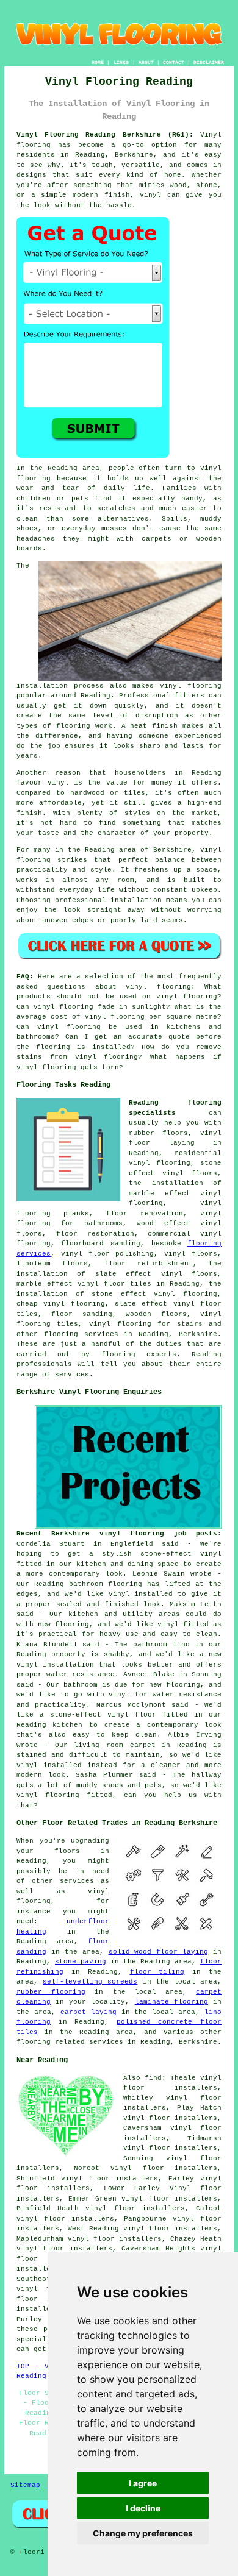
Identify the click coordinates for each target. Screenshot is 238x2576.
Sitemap (25, 2485)
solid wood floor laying (159, 1952)
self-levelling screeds (90, 1982)
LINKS (121, 62)
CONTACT (174, 62)
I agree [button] (143, 2483)
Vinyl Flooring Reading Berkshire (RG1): (105, 135)
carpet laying (88, 2012)
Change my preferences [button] (143, 2533)
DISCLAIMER (209, 62)
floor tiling (157, 1972)
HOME (98, 62)
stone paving (81, 1962)
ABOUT (146, 62)
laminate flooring (171, 2002)
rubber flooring (51, 1992)
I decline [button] (143, 2508)
